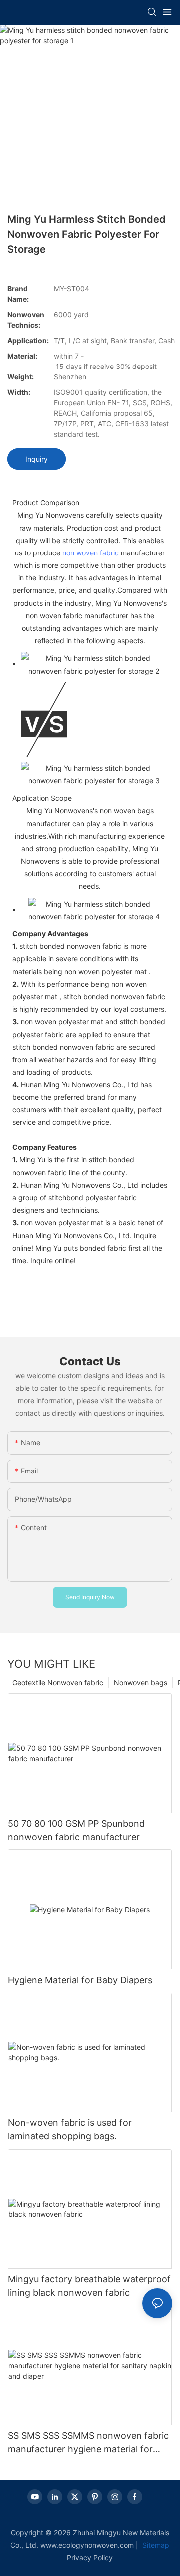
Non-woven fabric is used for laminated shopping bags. (70, 2129)
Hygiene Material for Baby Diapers (80, 1980)
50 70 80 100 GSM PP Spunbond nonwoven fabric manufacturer (76, 1830)
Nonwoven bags (141, 1683)
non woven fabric (91, 553)
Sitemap (155, 2545)
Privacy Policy (90, 2557)
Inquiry (37, 459)
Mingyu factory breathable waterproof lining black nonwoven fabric (89, 2286)
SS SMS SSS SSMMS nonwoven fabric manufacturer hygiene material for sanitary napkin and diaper (88, 2443)
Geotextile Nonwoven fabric (58, 1683)
